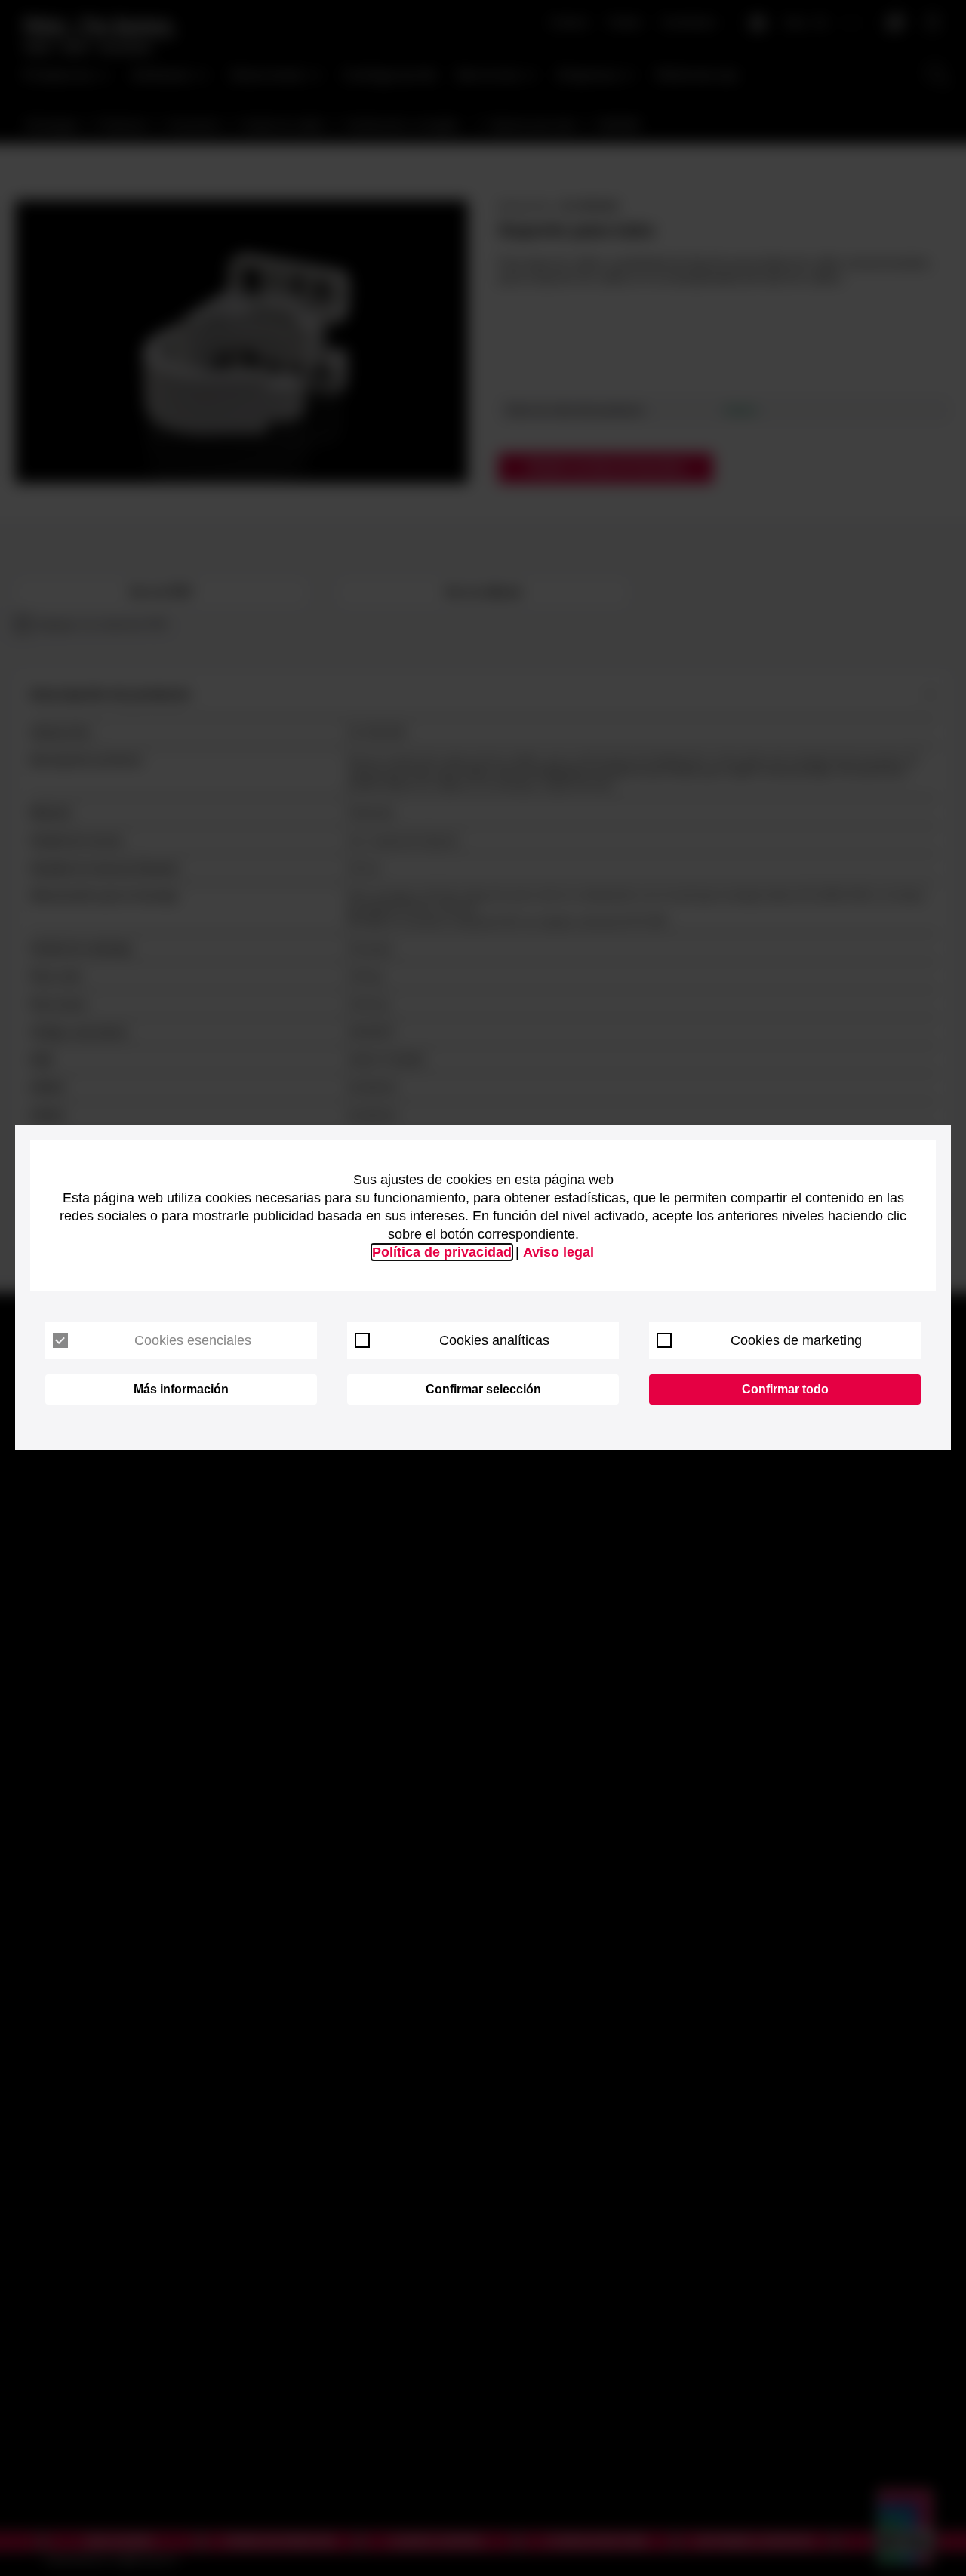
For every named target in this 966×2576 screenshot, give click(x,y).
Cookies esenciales (193, 1340)
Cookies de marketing (796, 1340)
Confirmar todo (785, 1389)
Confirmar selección (483, 1389)
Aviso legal (558, 1252)
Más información (181, 1389)
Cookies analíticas (494, 1340)
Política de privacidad (442, 1252)
